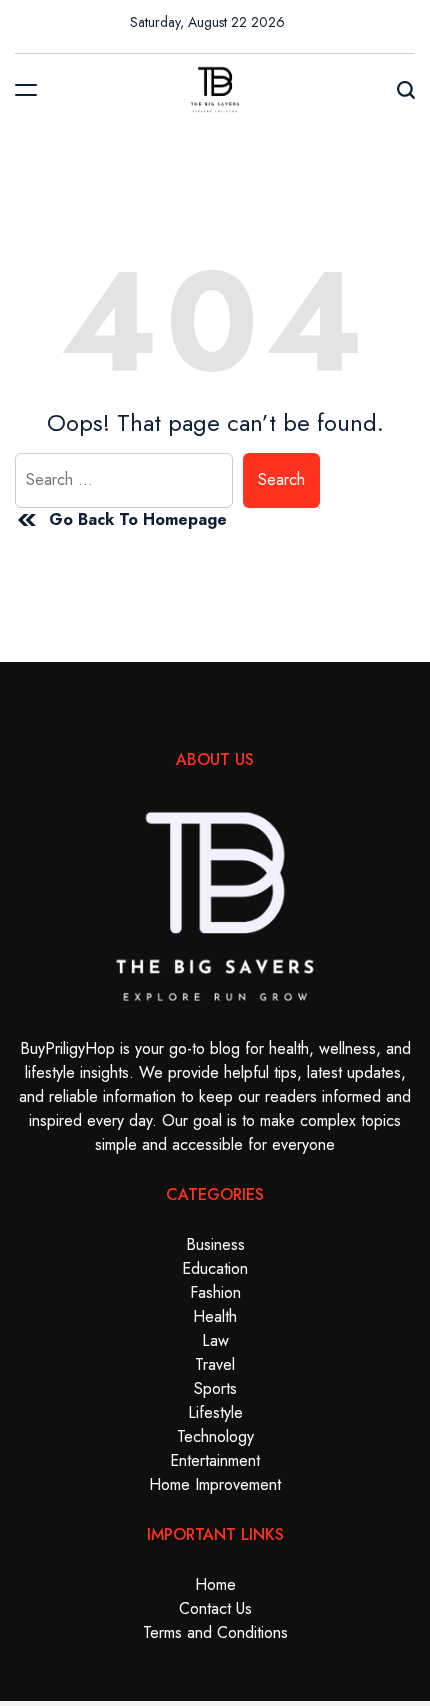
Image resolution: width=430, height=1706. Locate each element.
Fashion (215, 1292)
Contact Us (215, 1608)
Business (215, 1244)
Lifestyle (215, 1412)
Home (215, 1584)
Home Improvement (215, 1484)
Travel (215, 1364)
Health (215, 1316)
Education (215, 1268)
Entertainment (215, 1460)
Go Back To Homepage (138, 519)
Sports (215, 1388)
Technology (215, 1436)
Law (215, 1340)
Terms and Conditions (215, 1632)
